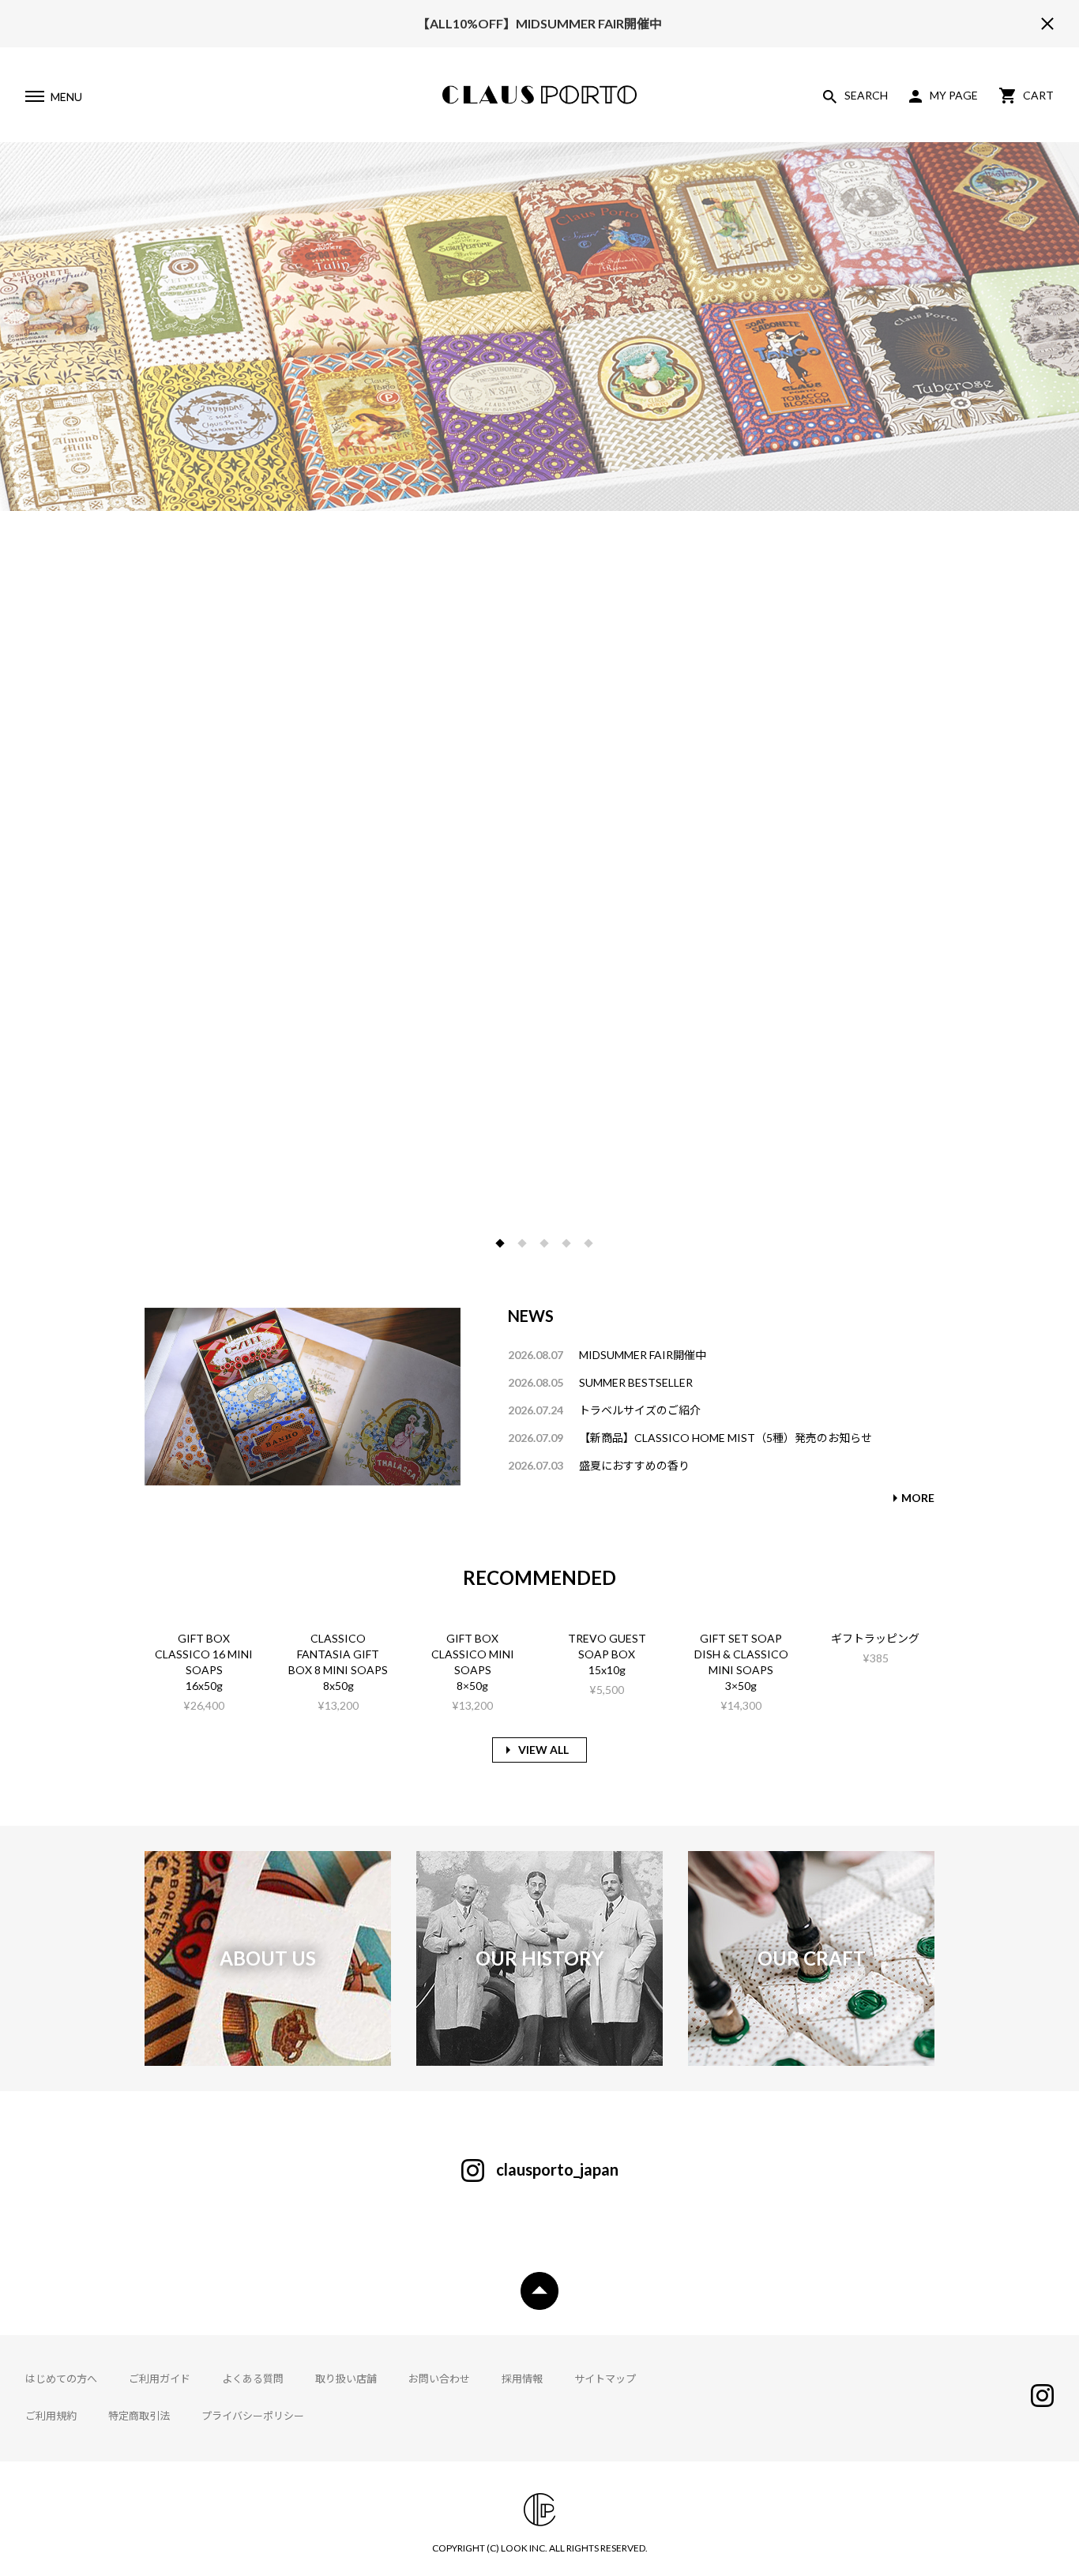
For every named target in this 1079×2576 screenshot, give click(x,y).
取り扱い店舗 (346, 2379)
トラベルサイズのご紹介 (640, 1410)
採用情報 (522, 2379)
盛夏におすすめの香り (634, 1465)
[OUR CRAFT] (811, 2058)
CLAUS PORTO (539, 95)
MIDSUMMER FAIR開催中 (643, 1355)
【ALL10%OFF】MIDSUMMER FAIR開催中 (539, 23)
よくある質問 (253, 2379)
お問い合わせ (439, 2379)
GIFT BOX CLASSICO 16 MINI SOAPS (204, 1654)
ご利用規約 (51, 2416)
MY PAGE (954, 95)
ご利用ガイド (160, 2379)
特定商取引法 (139, 2416)
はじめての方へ (61, 2379)
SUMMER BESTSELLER (636, 1382)
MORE (918, 1498)
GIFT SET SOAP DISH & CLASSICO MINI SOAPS (741, 1654)
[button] (500, 1243)
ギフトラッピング (875, 1638)
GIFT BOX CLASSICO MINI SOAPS (473, 1654)
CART (1038, 95)
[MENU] (34, 99)
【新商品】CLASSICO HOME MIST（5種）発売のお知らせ (726, 1438)
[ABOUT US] (268, 2058)
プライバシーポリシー (253, 2416)
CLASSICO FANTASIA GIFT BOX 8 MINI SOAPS (338, 1654)
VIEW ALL (543, 1750)
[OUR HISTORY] (539, 2058)
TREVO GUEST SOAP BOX (607, 1646)
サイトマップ (605, 2379)
